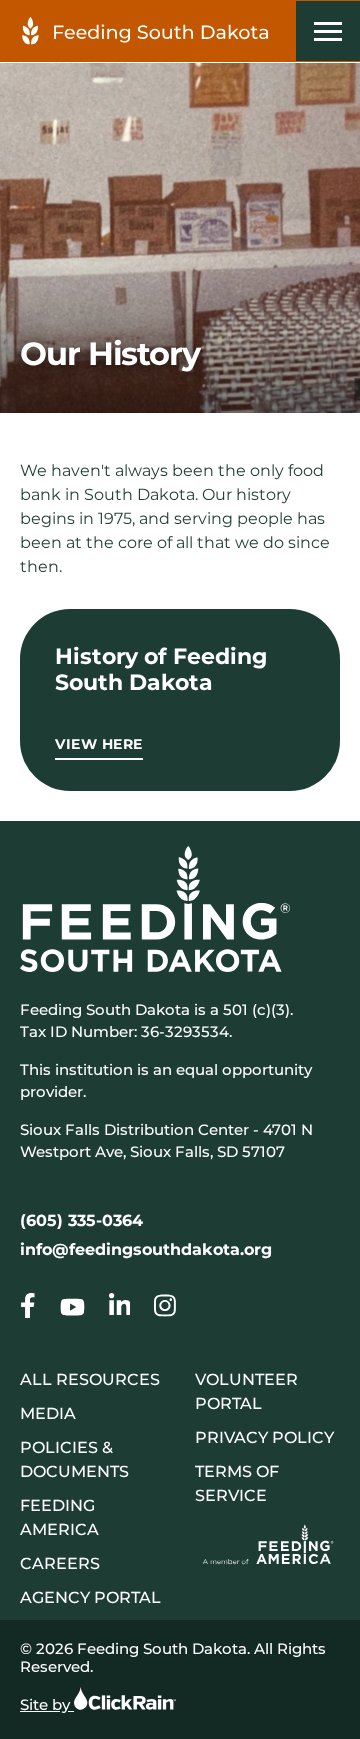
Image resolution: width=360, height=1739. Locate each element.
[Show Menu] (328, 31)
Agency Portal (90, 1597)
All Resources (90, 1379)
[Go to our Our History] (28, 1310)
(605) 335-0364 (81, 1220)
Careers (60, 1563)
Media (48, 1413)
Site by (47, 1704)
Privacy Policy (264, 1437)
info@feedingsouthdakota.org (146, 1249)
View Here (99, 744)
